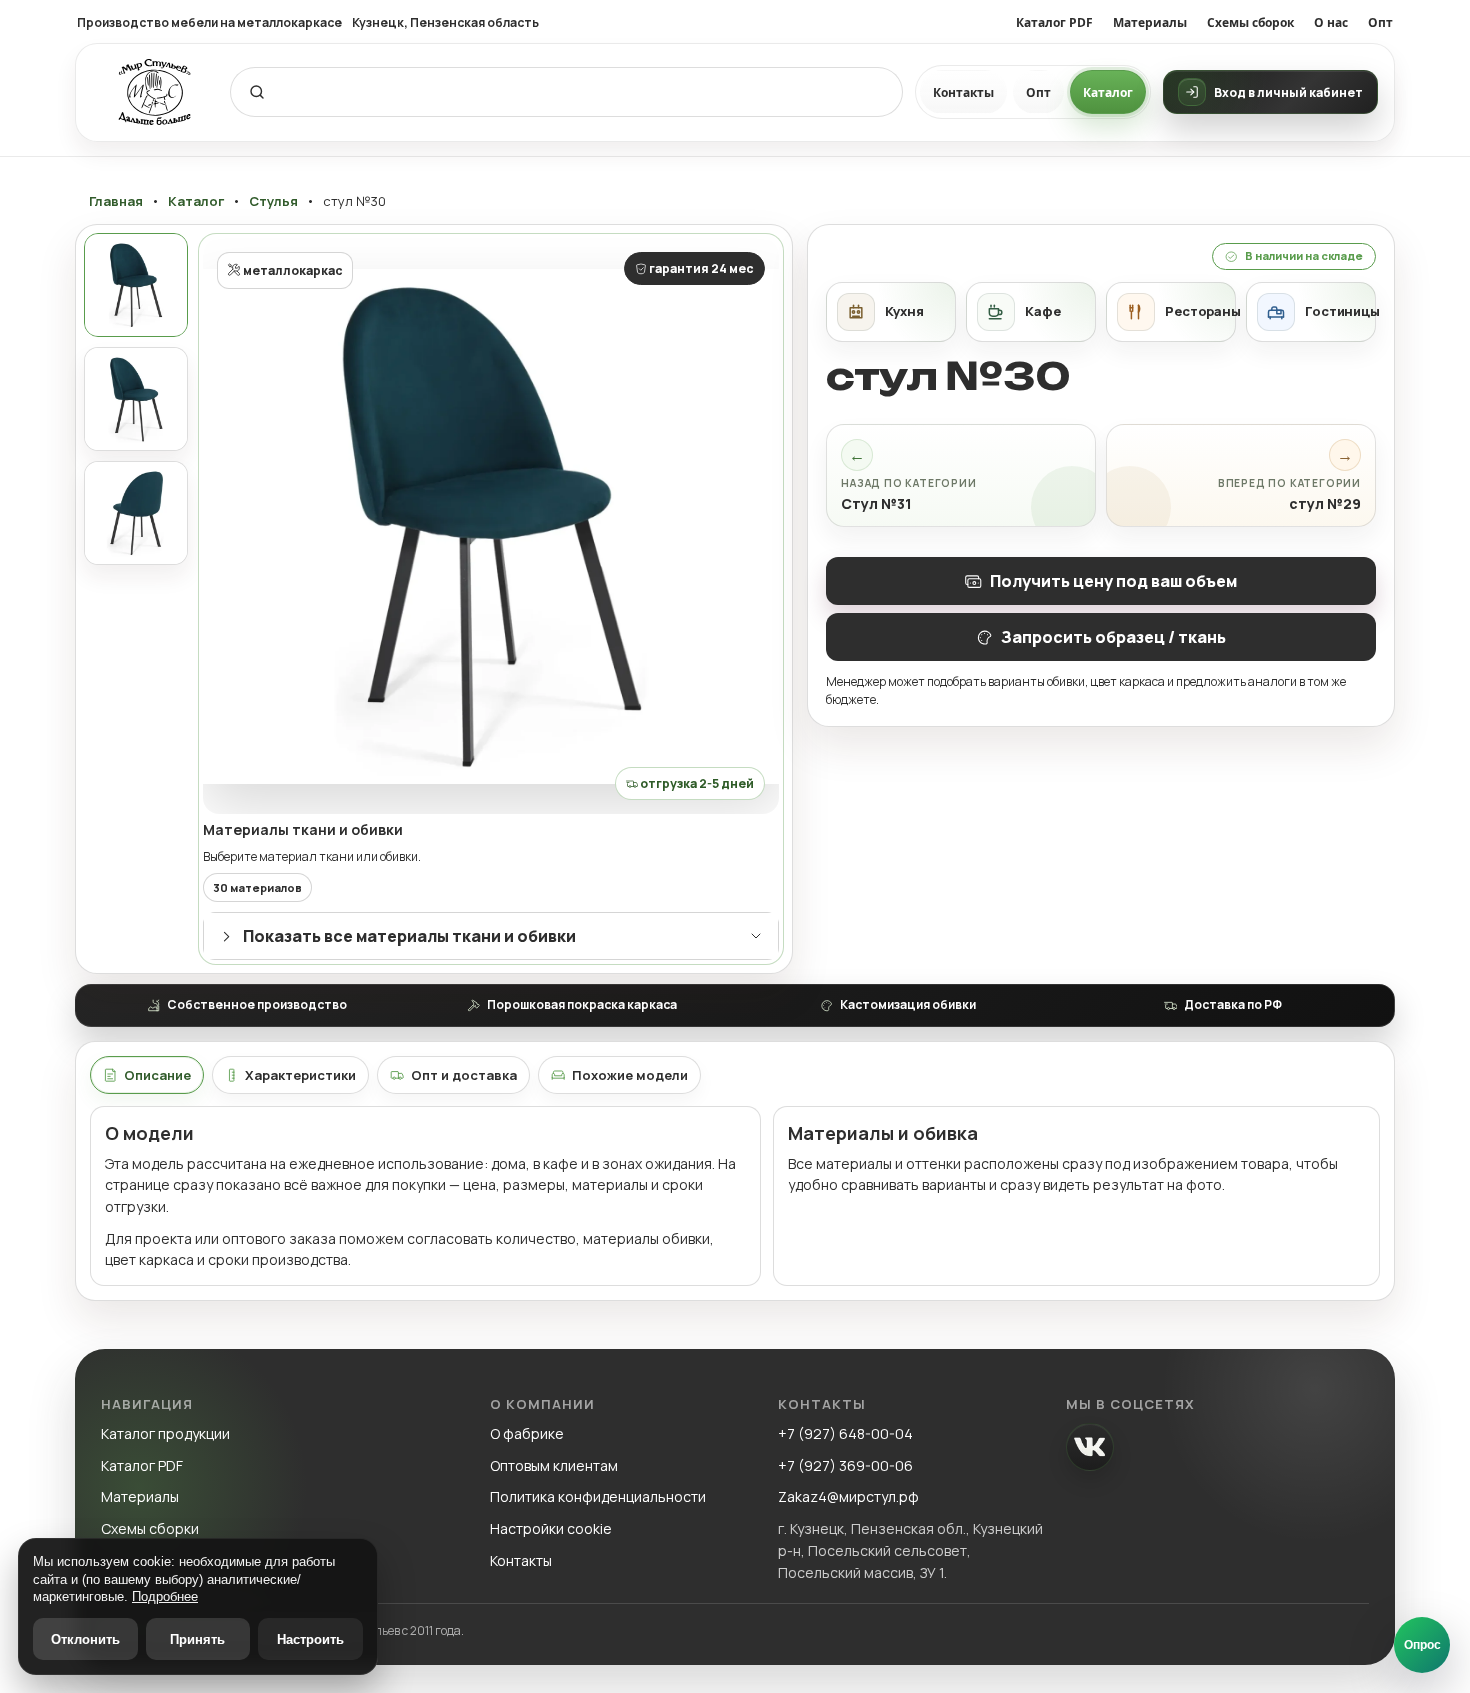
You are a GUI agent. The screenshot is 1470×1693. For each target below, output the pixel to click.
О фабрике (527, 1433)
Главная (116, 201)
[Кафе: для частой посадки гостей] (1031, 312)
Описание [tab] (157, 1075)
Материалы (1150, 22)
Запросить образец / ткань (1113, 637)
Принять (197, 1639)
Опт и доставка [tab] (464, 1075)
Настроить (310, 1639)
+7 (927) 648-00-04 (845, 1433)
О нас (1331, 22)
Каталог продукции (165, 1433)
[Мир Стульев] (155, 92)
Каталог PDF (1054, 22)
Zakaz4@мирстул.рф (848, 1496)
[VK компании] (1090, 1447)
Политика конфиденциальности (598, 1496)
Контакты (963, 92)
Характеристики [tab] (300, 1075)
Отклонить (85, 1639)
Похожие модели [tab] (630, 1075)
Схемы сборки (150, 1528)
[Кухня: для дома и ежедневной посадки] (891, 312)
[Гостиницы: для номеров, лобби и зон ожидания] (1311, 312)
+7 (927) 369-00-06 (845, 1465)
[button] (491, 526)
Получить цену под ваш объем (1113, 581)
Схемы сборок (1250, 22)
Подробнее (165, 1596)
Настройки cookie (551, 1528)
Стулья (273, 201)
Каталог (1108, 92)
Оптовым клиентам (554, 1465)
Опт (1380, 22)
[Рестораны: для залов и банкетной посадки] (1171, 312)
